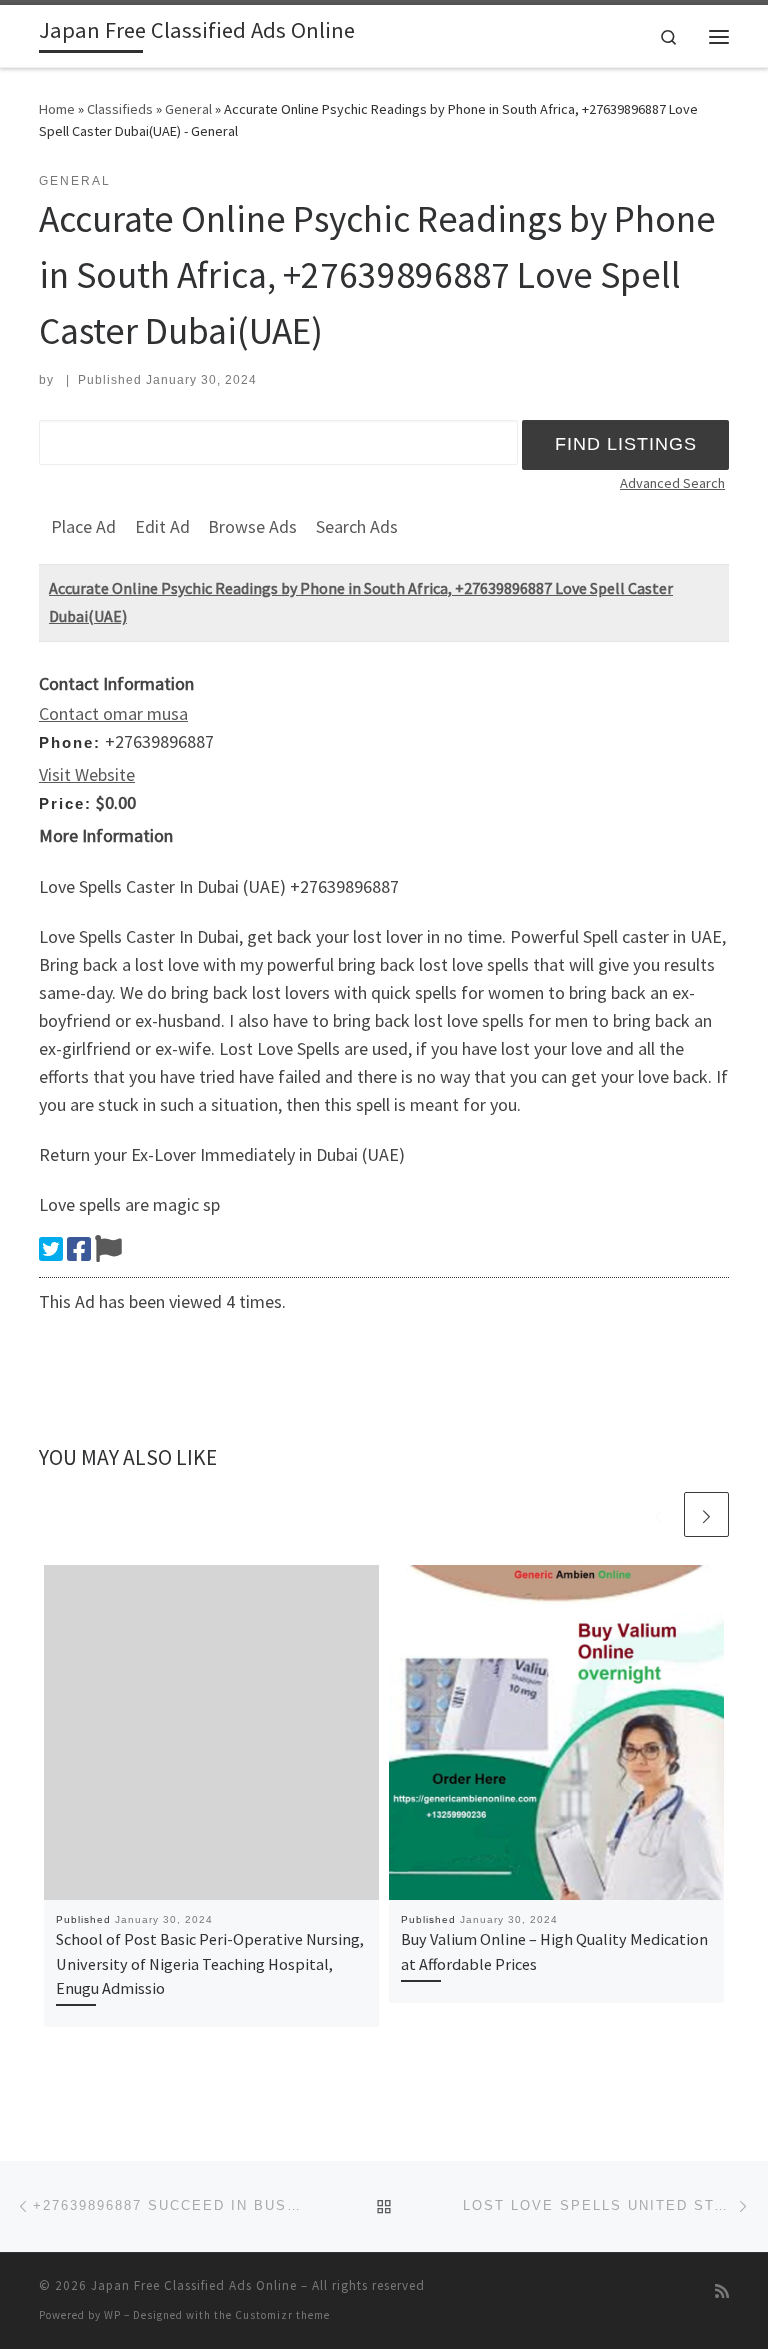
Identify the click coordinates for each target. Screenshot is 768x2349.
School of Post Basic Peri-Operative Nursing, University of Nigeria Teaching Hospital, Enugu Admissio (210, 1963)
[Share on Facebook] (79, 1249)
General (188, 109)
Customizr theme (282, 2315)
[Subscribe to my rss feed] (722, 2291)
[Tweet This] (51, 1249)
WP (112, 2315)
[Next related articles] (706, 1514)
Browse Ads (252, 526)
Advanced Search (672, 483)
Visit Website (87, 774)
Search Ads (357, 526)
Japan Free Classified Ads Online (194, 2285)
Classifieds (120, 109)
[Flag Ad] (108, 1249)
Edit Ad (162, 526)
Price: (65, 803)
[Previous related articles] (658, 1514)
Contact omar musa (113, 713)
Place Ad (83, 526)
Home (57, 109)
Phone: (70, 742)
